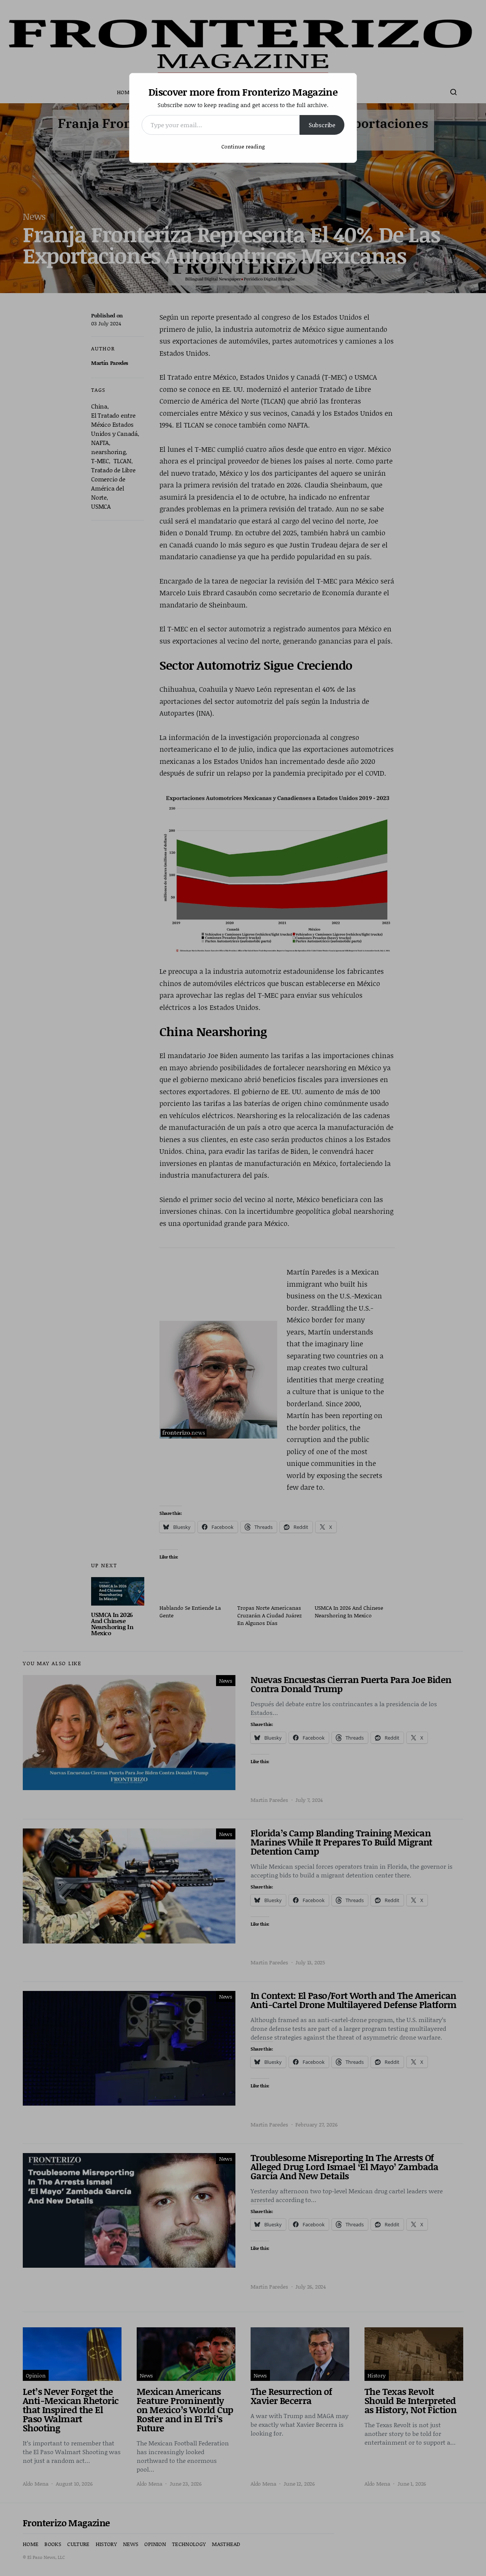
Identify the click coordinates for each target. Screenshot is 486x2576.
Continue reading (243, 146)
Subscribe (322, 125)
